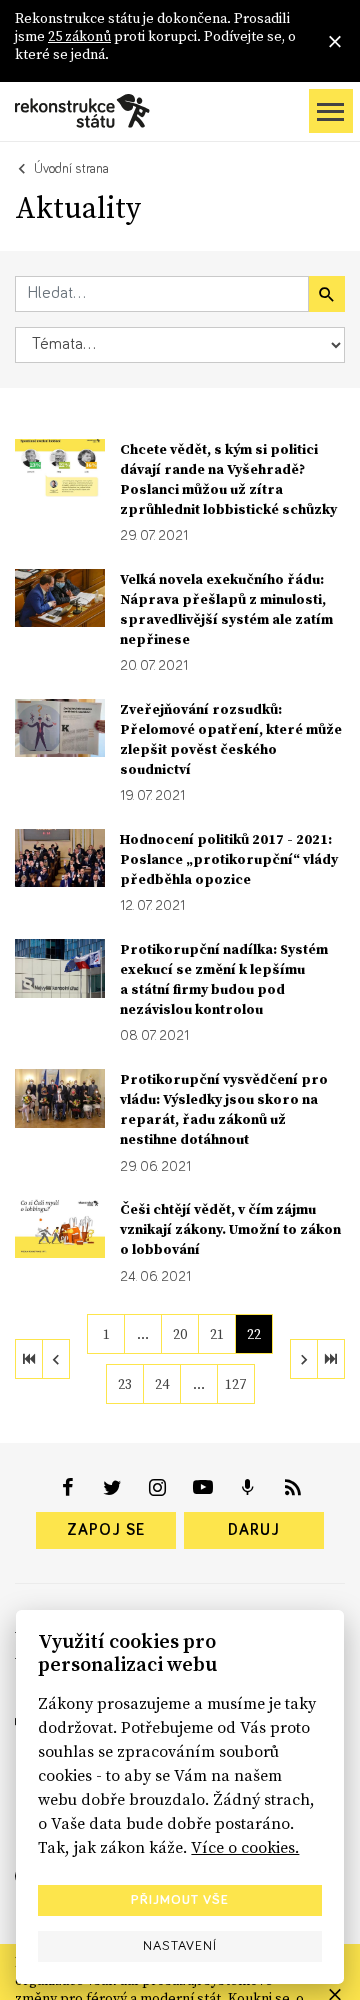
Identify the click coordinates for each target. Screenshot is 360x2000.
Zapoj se (106, 1530)
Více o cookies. (245, 1847)
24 (162, 1384)
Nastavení (180, 1946)
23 (125, 1384)
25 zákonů (79, 36)
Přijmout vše (180, 1900)
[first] (29, 1359)
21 (217, 1334)
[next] (304, 1359)
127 (235, 1384)
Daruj (254, 1530)
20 (180, 1334)
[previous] (56, 1359)
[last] (331, 1359)
